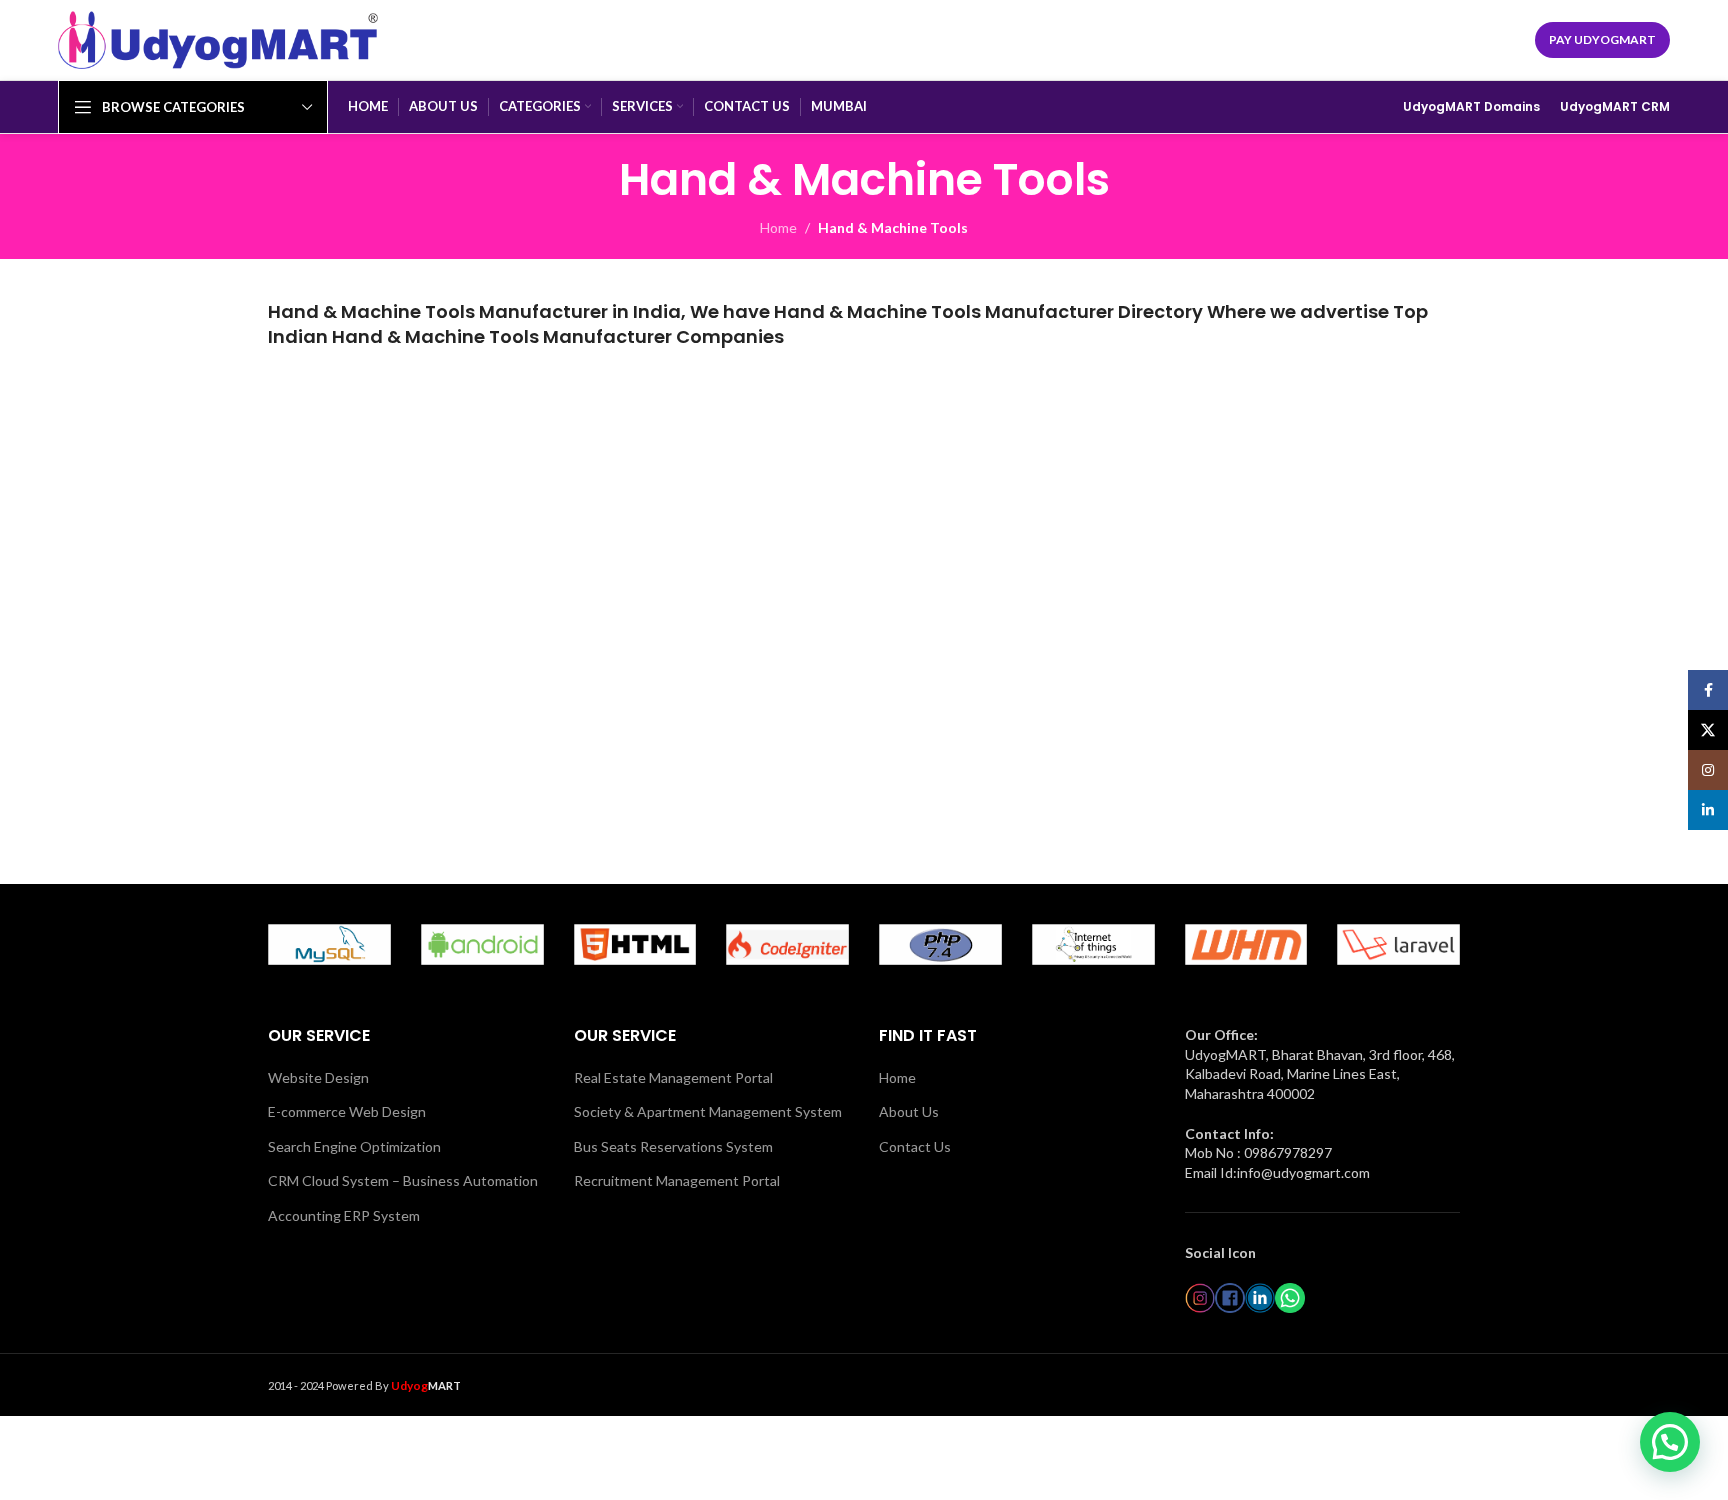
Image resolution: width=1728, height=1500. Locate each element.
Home (778, 227)
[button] (1670, 1442)
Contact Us (915, 1146)
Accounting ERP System (344, 1215)
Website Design (318, 1077)
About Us (909, 1111)
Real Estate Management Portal (673, 1077)
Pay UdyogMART (1602, 39)
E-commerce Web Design (347, 1111)
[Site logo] (218, 38)
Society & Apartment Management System (708, 1111)
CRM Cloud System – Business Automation (403, 1180)
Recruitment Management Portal (677, 1180)
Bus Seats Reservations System (673, 1146)
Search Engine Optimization (354, 1146)
